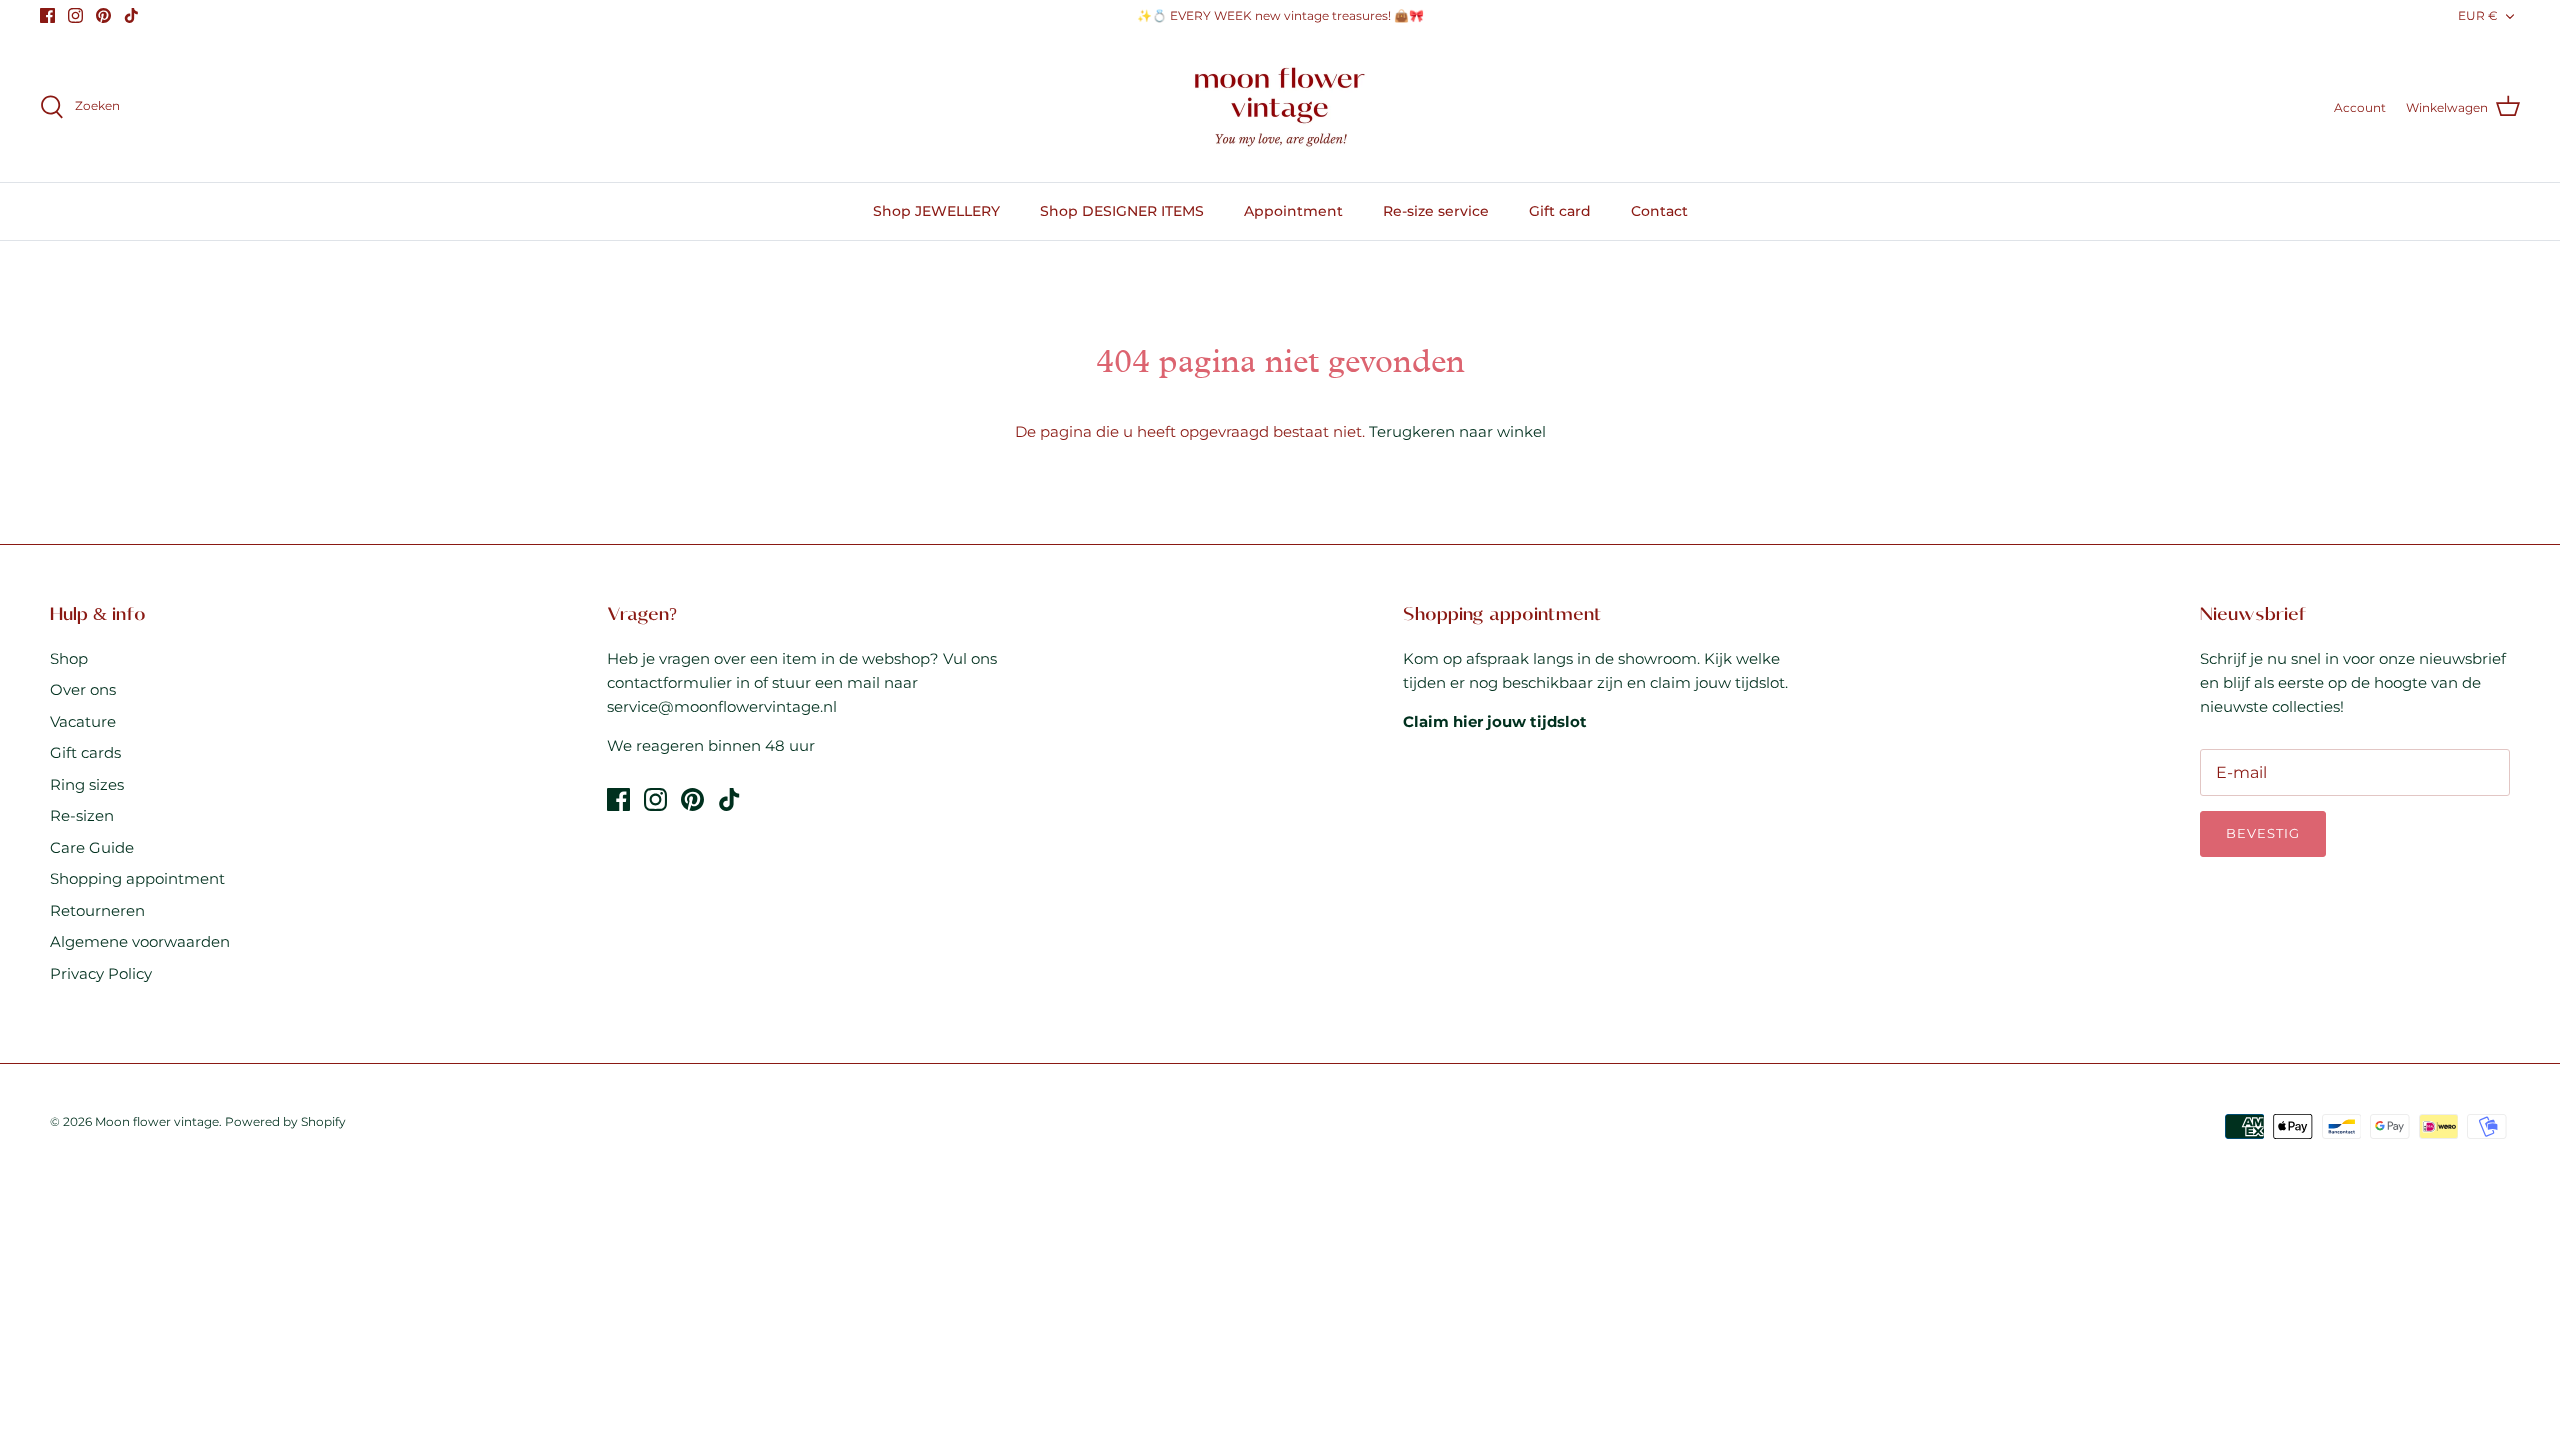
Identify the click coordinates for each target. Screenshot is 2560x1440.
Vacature (83, 721)
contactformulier (669, 682)
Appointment (1293, 211)
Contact (1659, 211)
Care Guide (92, 847)
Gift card (1560, 211)
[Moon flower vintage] (1280, 107)
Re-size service (1436, 211)
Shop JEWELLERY (936, 211)
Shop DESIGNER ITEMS (1122, 211)
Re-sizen (82, 815)
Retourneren (97, 910)
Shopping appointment (137, 878)
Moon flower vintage (157, 1121)
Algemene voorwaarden (140, 941)
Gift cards (85, 752)
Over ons (83, 689)
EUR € (2478, 15)
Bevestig (2263, 833)
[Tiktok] (131, 15)
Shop (69, 658)
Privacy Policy (101, 973)
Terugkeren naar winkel (1457, 431)
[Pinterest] (103, 15)
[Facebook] (47, 15)
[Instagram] (75, 15)
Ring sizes (87, 784)
